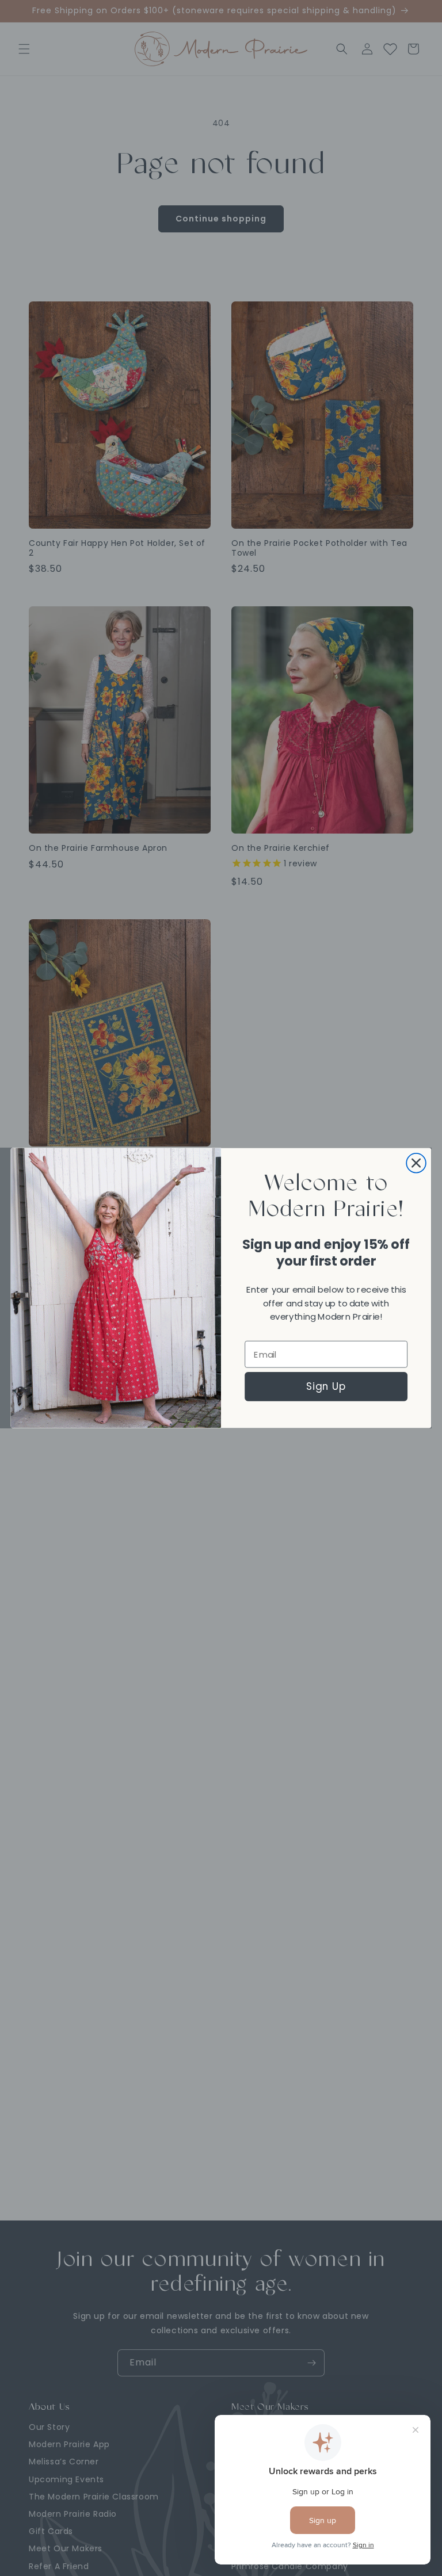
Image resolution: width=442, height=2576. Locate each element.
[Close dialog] (416, 1163)
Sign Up (326, 1386)
